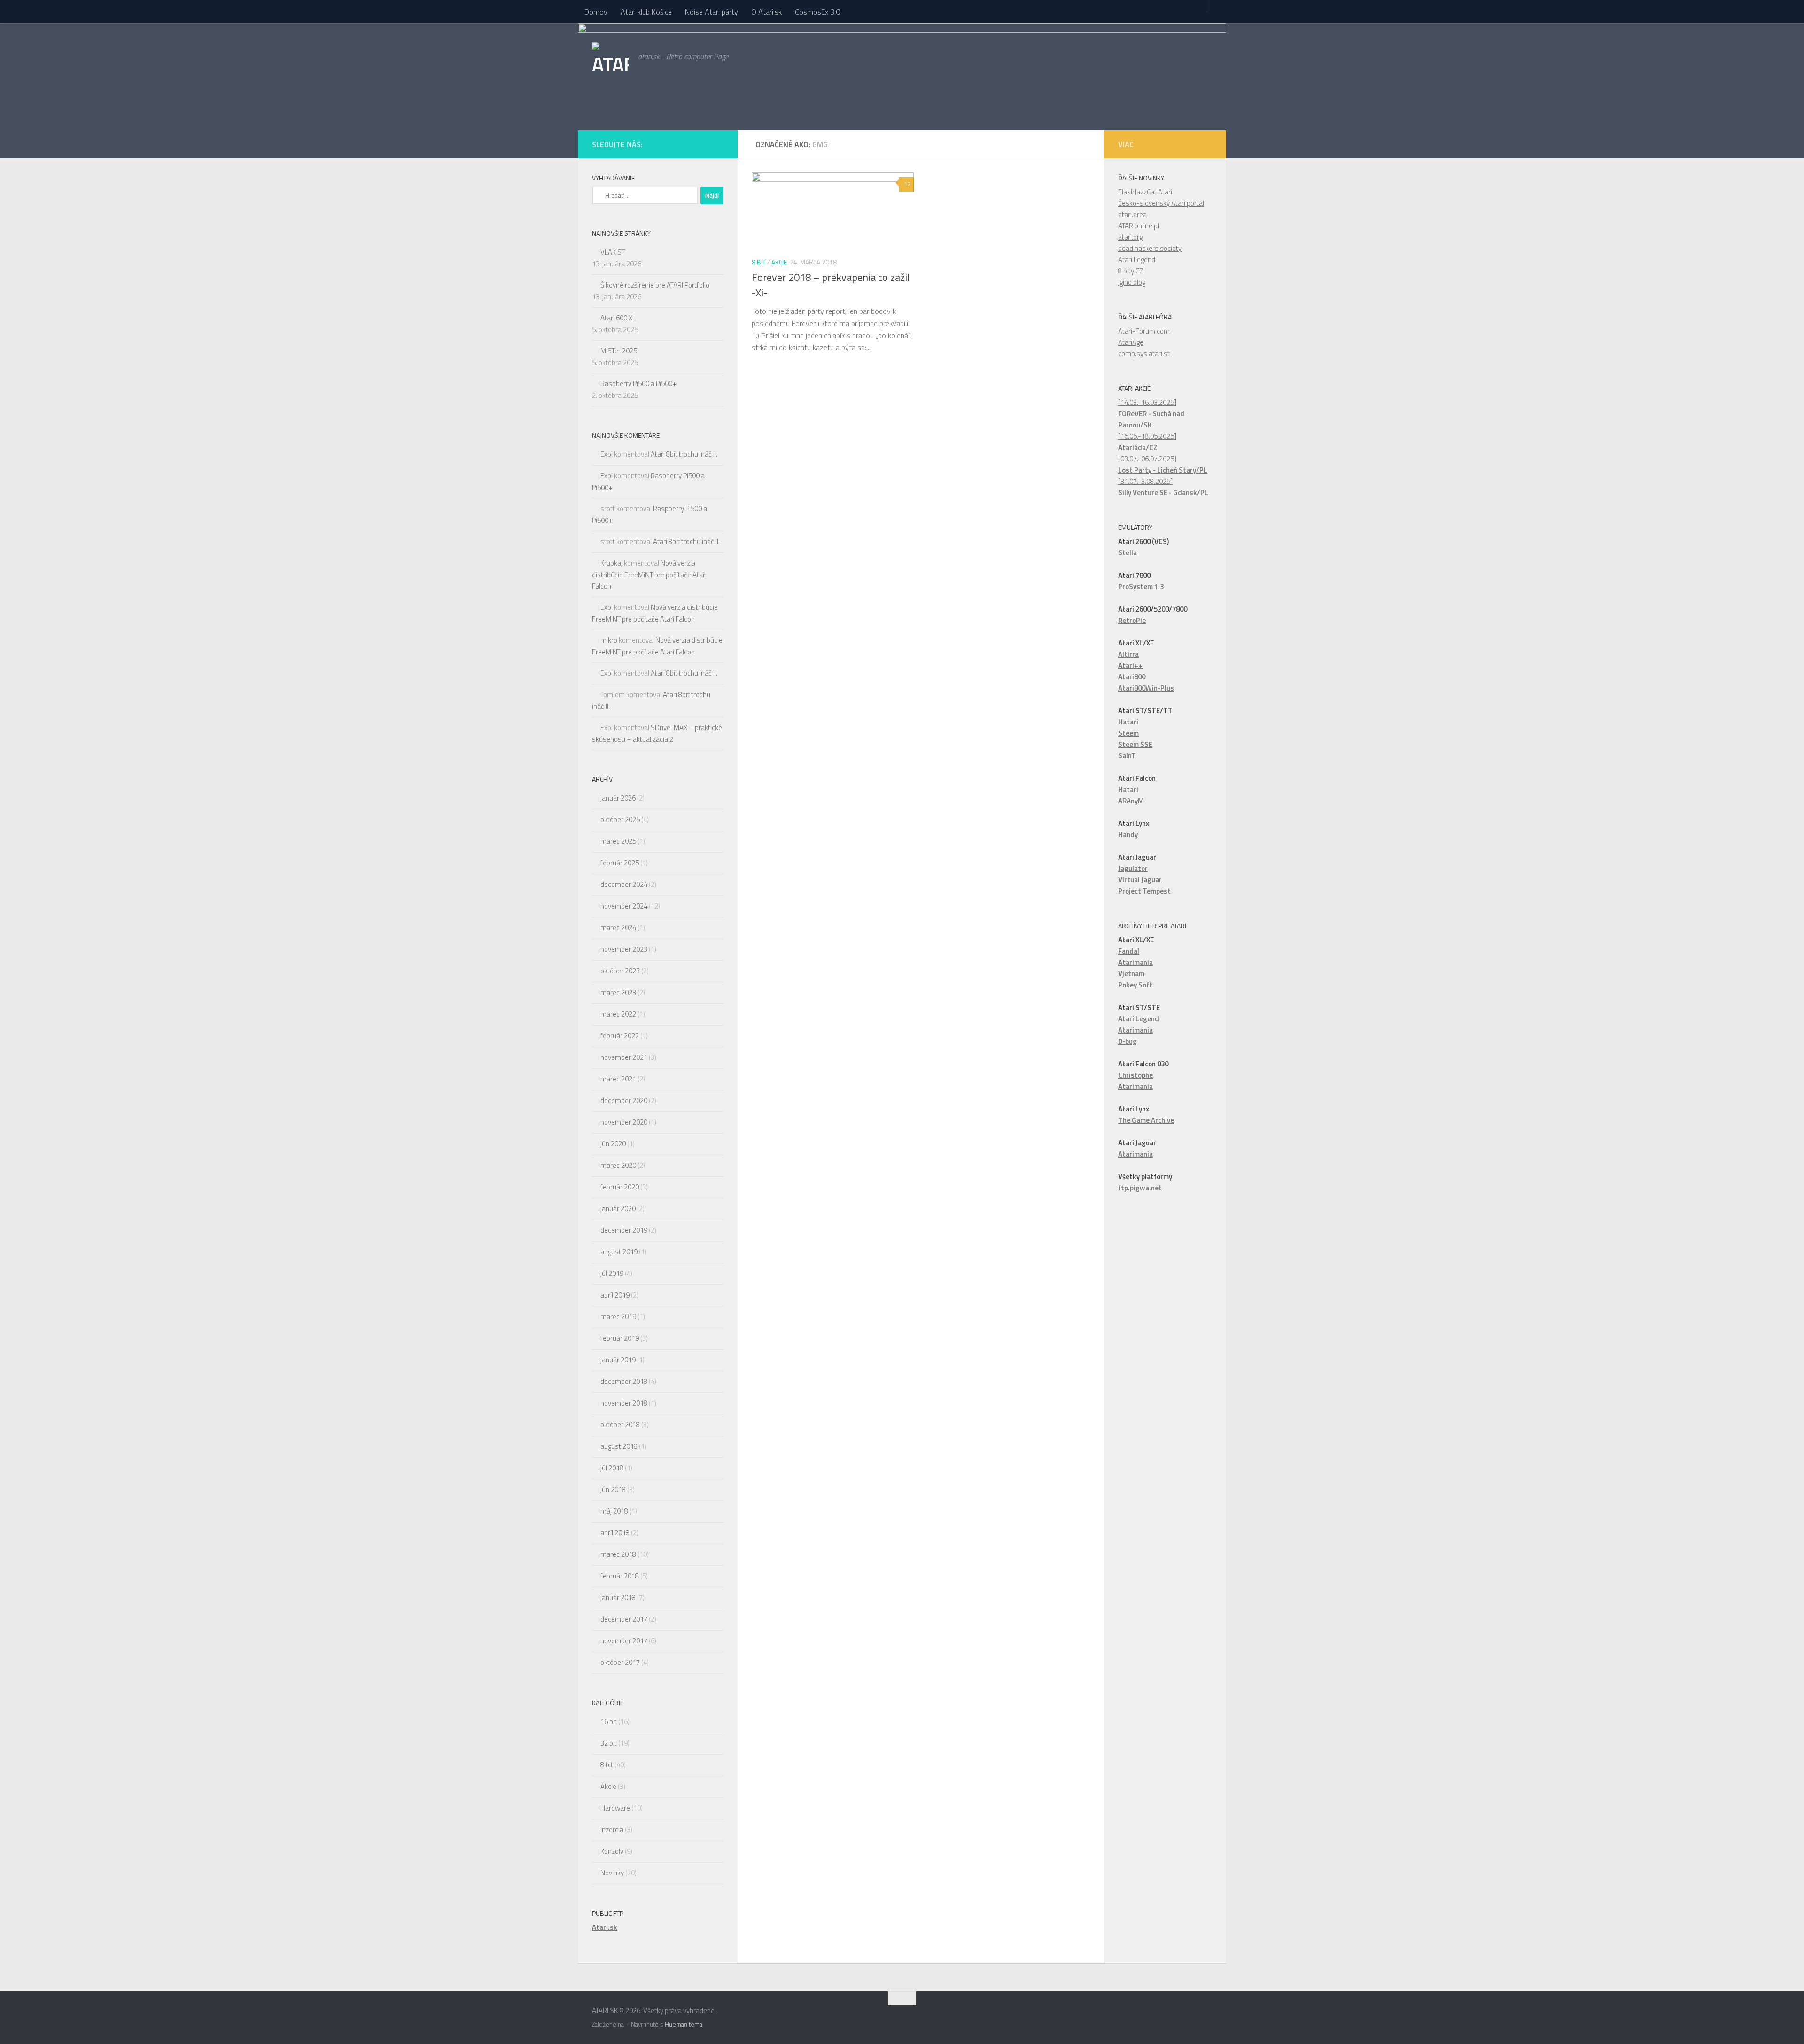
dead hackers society (1150, 248)
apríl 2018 (615, 1533)
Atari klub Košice (646, 12)
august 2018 (619, 1446)
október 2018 (620, 1425)
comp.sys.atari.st (1144, 354)
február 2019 (620, 1338)
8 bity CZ (1131, 271)
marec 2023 (618, 992)
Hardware (615, 1808)
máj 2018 (614, 1511)
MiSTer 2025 (619, 351)
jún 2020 (613, 1144)
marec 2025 (618, 841)
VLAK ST (613, 252)
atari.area (1132, 214)
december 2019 (624, 1230)
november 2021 (624, 1057)
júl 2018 (612, 1468)
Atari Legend (1137, 260)
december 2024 (624, 884)
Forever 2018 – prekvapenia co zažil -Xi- (831, 285)
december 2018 (624, 1381)
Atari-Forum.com (1144, 331)
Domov (596, 12)
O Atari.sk (766, 12)
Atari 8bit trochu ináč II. (684, 454)
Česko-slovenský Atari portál (1161, 203)
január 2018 (618, 1597)
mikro (609, 640)
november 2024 (624, 906)
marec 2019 (618, 1317)
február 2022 (620, 1036)
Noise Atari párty (711, 12)
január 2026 (618, 798)
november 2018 (624, 1403)
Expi (607, 454)
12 (907, 184)
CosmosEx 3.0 (817, 12)
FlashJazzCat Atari (1145, 192)
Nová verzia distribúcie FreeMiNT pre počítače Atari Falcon (649, 575)
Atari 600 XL (618, 318)
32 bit (609, 1743)
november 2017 (624, 1641)
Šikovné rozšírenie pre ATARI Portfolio (655, 285)
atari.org (1130, 237)
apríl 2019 (615, 1295)
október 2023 (620, 971)
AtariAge (1131, 342)
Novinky (612, 1873)
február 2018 (620, 1576)
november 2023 (624, 949)
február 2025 (620, 863)
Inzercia (612, 1830)
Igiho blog (1132, 282)
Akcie (779, 262)
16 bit (609, 1721)
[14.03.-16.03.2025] (1151, 414)
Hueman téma (684, 2024)
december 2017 (624, 1619)
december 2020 (624, 1100)
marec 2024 (618, 928)
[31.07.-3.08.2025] (1163, 487)
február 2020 (620, 1187)
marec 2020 (618, 1165)
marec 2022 (618, 1014)
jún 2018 (613, 1489)
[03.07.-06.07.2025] (1163, 464)
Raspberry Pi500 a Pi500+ (638, 384)
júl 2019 (612, 1273)
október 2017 (620, 1662)
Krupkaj (611, 563)
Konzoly (612, 1851)
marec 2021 (618, 1079)
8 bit (759, 262)
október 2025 (620, 820)
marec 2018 (618, 1554)
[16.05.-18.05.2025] (1147, 442)
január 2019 (618, 1360)
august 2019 (619, 1252)
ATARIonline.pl (1139, 226)
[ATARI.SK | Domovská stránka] (610, 63)
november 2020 (624, 1122)
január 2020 (618, 1209)
